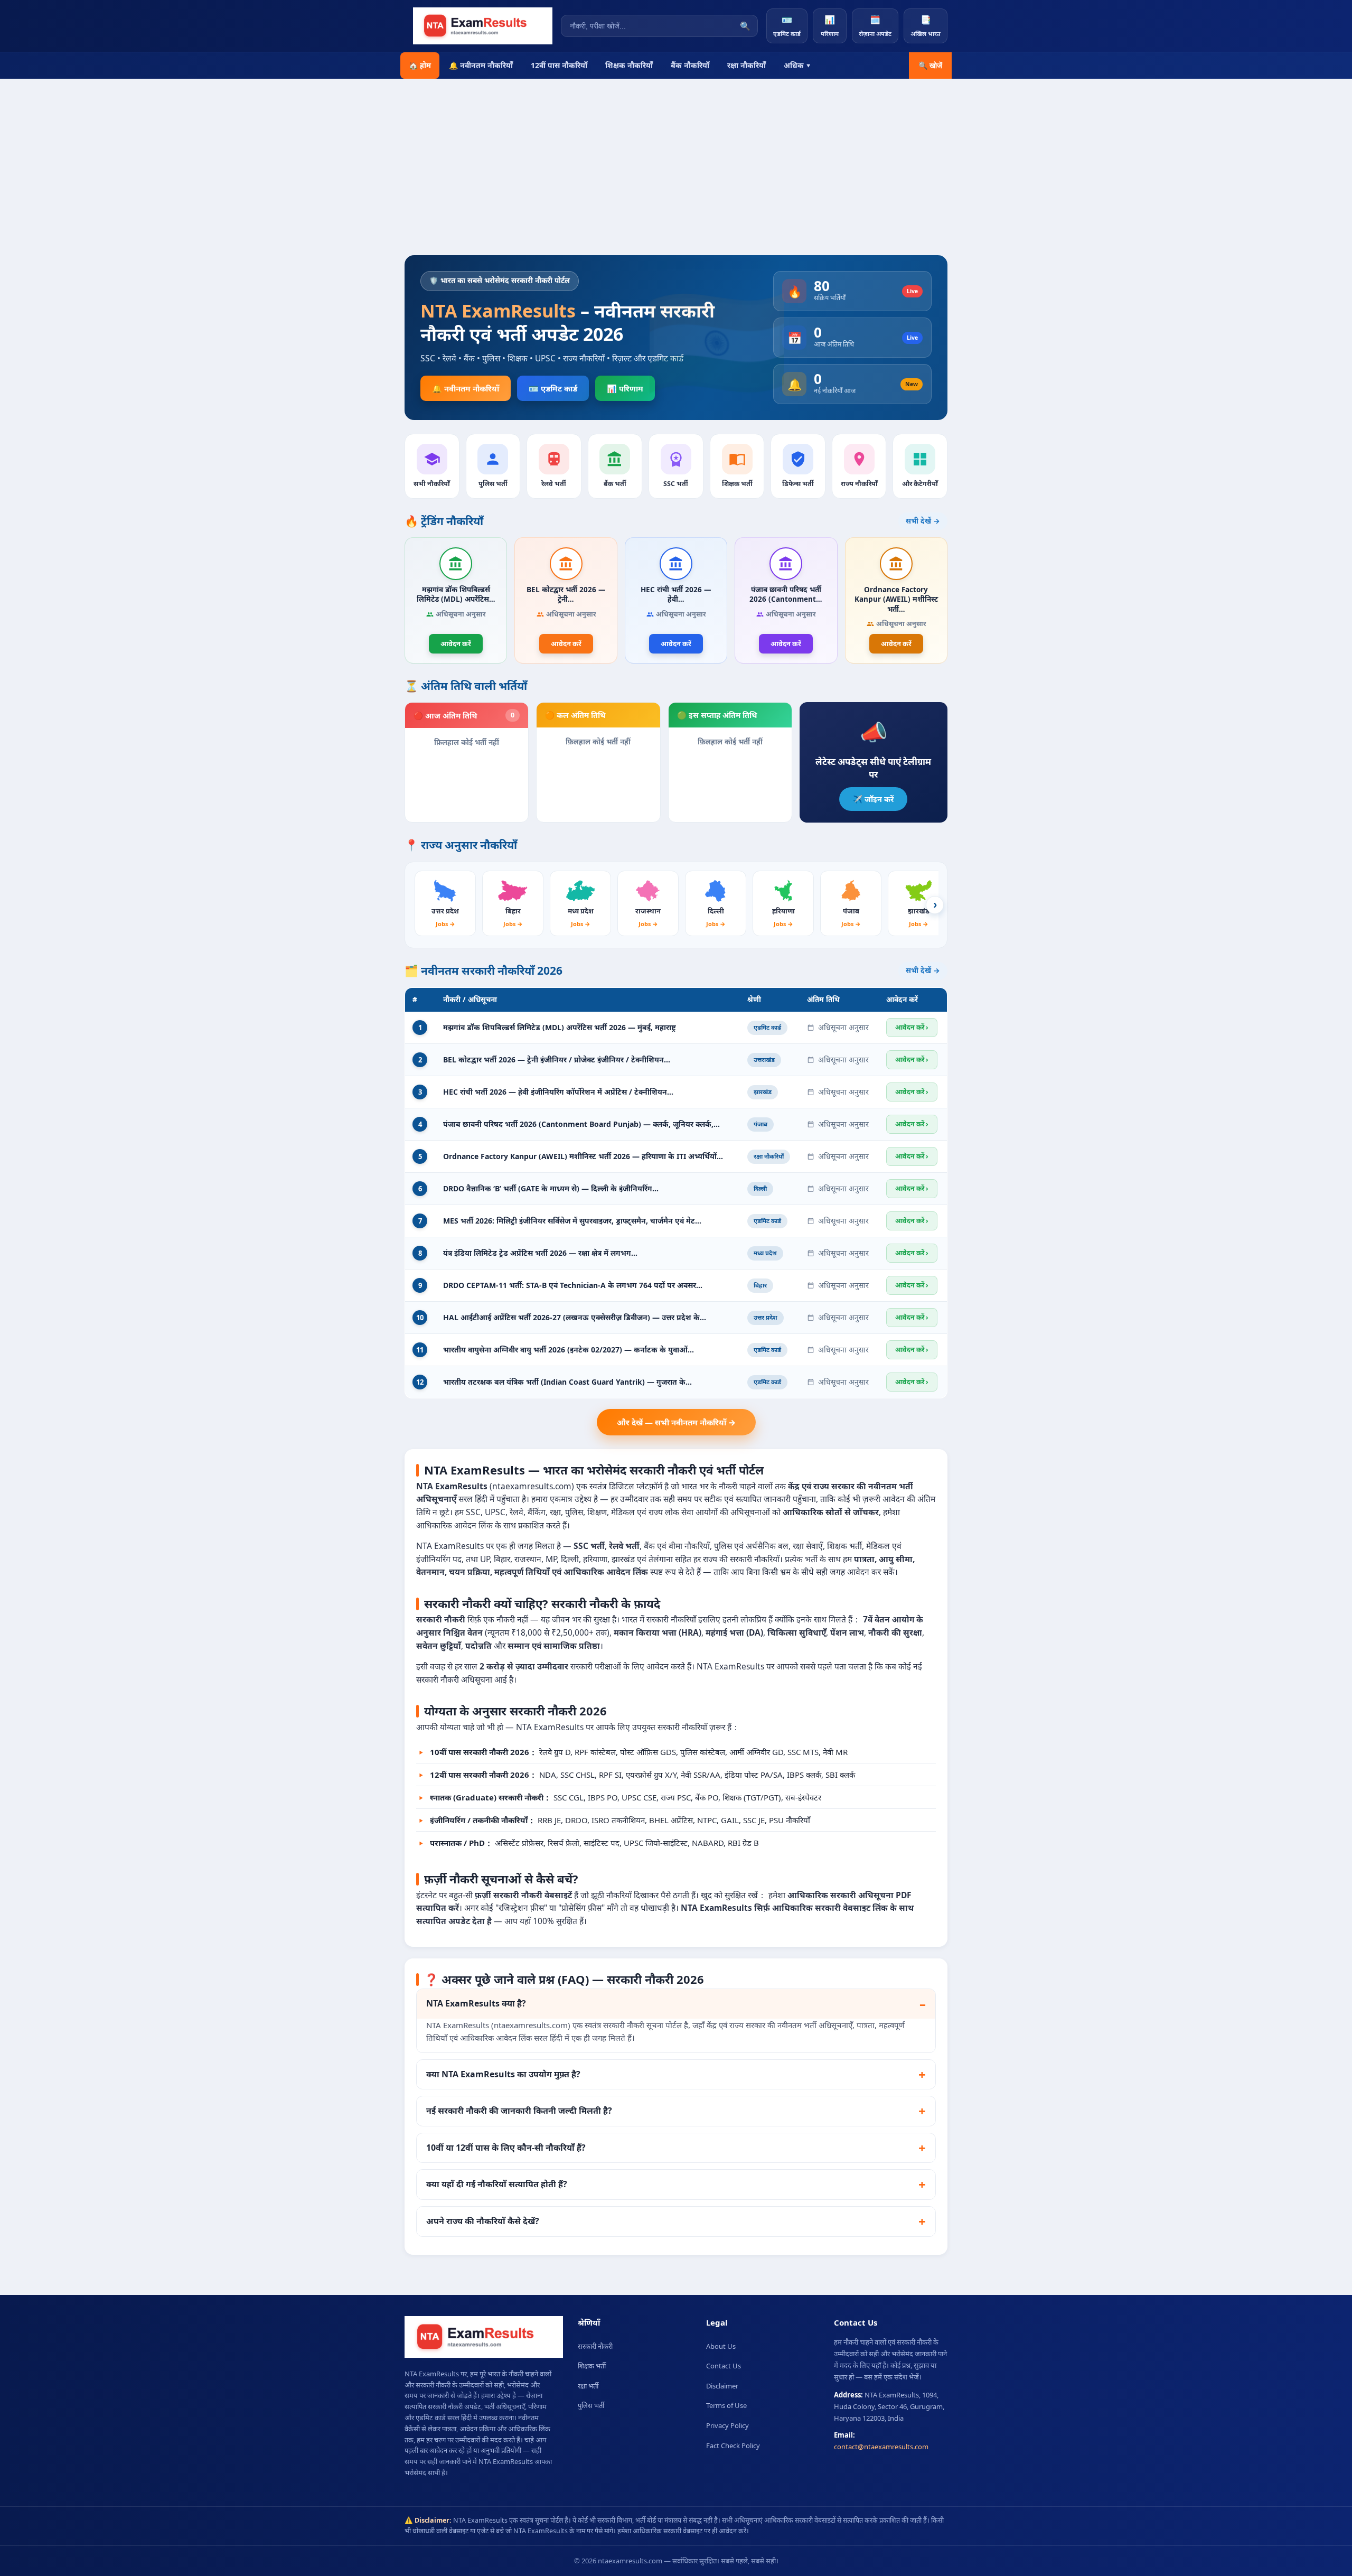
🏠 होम (420, 65)
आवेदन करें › (912, 1027)
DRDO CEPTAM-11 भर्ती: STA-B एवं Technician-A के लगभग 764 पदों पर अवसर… (573, 1285)
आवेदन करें (456, 643)
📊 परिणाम (625, 388)
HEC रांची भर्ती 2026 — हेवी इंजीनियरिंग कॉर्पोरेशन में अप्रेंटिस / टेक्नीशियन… (558, 1092)
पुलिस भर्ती (591, 2405)
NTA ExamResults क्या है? (476, 2003)
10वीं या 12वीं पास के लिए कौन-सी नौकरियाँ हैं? (506, 2148)
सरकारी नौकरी (595, 2346)
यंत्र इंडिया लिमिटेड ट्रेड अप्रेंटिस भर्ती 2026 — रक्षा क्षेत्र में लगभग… (540, 1253)
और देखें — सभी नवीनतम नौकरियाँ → (676, 1422)
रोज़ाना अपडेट (875, 26)
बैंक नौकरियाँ (690, 65)
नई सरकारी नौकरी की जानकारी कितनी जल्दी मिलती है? (519, 2111)
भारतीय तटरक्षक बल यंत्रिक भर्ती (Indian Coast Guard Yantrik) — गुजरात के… (567, 1382)
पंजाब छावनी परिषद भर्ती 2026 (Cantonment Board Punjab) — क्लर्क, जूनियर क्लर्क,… (581, 1124)
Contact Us (724, 2366)
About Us (721, 2346)
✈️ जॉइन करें (873, 799)
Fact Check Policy (733, 2446)
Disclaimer (722, 2386)
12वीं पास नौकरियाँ (559, 65)
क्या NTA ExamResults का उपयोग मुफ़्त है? (503, 2074)
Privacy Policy (727, 2425)
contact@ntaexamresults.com (881, 2447)
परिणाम (830, 26)
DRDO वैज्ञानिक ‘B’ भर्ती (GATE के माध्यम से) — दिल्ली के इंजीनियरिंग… (551, 1188)
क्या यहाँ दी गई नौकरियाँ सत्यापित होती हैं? (497, 2184)
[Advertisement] (676, 176)
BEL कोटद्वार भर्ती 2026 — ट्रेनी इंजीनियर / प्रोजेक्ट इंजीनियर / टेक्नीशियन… (557, 1060)
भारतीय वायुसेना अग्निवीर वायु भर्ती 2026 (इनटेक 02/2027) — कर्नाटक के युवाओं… (569, 1350)
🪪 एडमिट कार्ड (553, 388)
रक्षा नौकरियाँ (747, 65)
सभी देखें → (923, 521)
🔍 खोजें (930, 66)
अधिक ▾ (797, 65)
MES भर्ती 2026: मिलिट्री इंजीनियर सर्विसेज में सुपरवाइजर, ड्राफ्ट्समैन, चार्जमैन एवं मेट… (572, 1221)
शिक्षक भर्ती (592, 2366)
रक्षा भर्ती (588, 2386)
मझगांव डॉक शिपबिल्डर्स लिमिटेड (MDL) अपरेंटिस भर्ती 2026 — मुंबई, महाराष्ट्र (560, 1027)
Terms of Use (726, 2405)
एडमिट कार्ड (787, 26)
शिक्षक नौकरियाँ (629, 65)
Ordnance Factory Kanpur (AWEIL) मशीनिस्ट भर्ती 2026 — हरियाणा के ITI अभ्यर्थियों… (583, 1156)
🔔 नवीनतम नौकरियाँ (481, 65)
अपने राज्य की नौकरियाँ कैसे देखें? (483, 2221)
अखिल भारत (926, 26)
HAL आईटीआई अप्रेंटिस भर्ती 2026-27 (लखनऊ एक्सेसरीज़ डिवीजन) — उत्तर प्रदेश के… (575, 1317)
